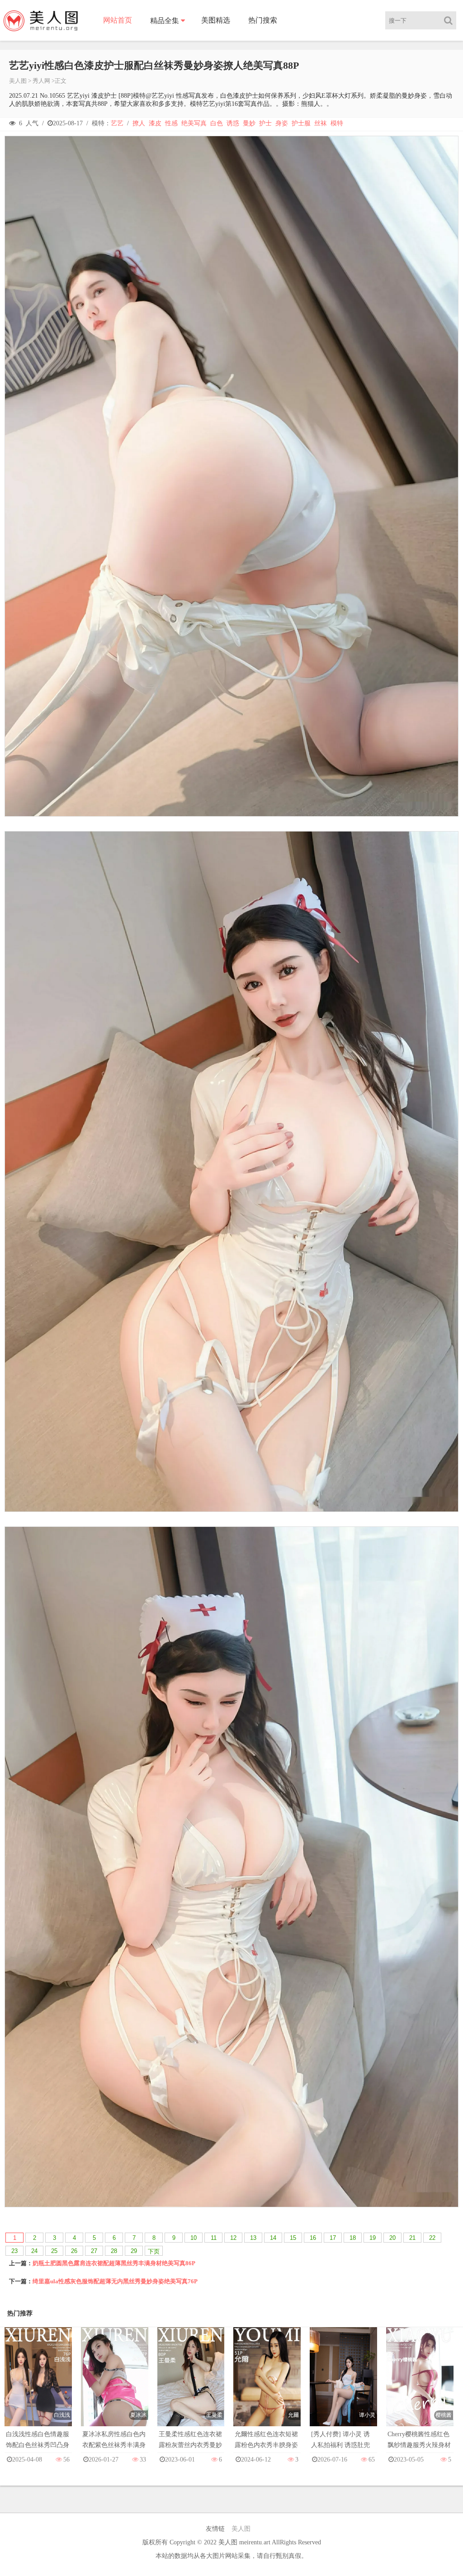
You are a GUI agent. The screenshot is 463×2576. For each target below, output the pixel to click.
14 (273, 2238)
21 (412, 2238)
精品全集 (165, 21)
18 (353, 2238)
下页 (154, 2251)
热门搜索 (263, 20)
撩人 (139, 123)
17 (333, 2238)
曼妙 (249, 123)
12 (233, 2238)
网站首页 (118, 20)
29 (134, 2251)
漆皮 (155, 123)
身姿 (282, 123)
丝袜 (321, 123)
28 (114, 2251)
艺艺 (117, 123)
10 (194, 2238)
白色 (217, 123)
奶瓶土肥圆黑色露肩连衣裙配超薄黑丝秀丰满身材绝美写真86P (114, 2263)
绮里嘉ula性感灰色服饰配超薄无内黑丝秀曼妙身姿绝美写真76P (115, 2281)
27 (94, 2251)
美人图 (18, 81)
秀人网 (41, 81)
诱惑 (233, 123)
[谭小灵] (343, 2385)
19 (373, 2238)
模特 (337, 123)
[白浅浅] (38, 2385)
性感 (171, 123)
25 (54, 2251)
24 (34, 2251)
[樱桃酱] (420, 2385)
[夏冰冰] (115, 2385)
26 (74, 2251)
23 (14, 2251)
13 (253, 2238)
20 (392, 2238)
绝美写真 (194, 123)
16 (313, 2238)
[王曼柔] (191, 2385)
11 (214, 2238)
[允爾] (267, 2385)
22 (432, 2238)
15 (293, 2238)
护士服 (301, 123)
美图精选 (216, 20)
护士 (265, 123)
